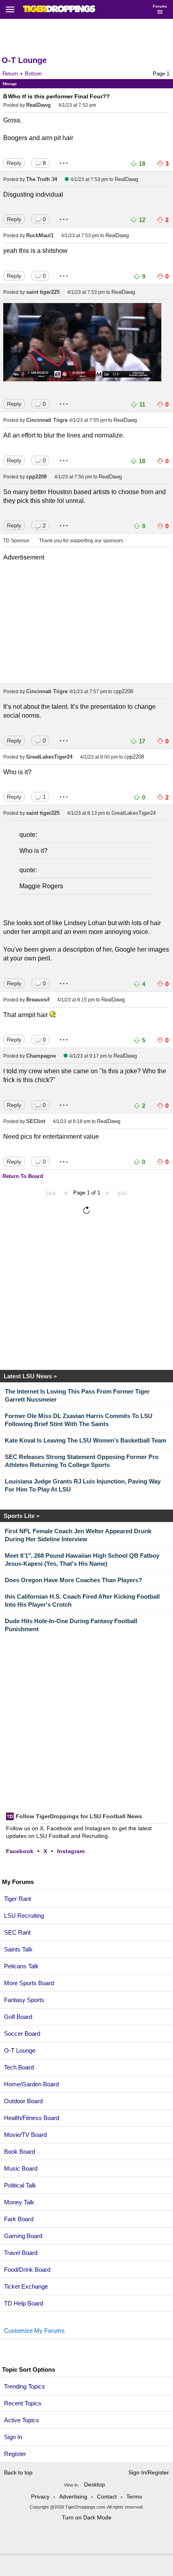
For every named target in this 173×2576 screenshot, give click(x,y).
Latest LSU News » (30, 1376)
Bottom (33, 74)
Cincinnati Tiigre (47, 420)
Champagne (41, 1056)
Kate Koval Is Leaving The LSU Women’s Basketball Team (85, 1440)
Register (16, 2454)
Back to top (18, 2472)
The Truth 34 (42, 179)
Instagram (71, 1851)
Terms (134, 2497)
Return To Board (23, 1176)
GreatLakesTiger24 (49, 757)
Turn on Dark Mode (87, 2517)
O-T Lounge (24, 60)
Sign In (13, 2437)
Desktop (95, 2484)
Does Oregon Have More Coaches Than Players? (73, 1580)
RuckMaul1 (40, 235)
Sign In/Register (149, 2472)
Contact (107, 2497)
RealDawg (38, 105)
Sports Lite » (22, 1516)
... (64, 160)
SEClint (36, 1121)
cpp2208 (36, 477)
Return (10, 74)
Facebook (20, 1851)
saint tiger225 (43, 292)
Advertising (73, 2497)
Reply (14, 163)
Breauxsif (38, 1000)
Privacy (40, 2497)
